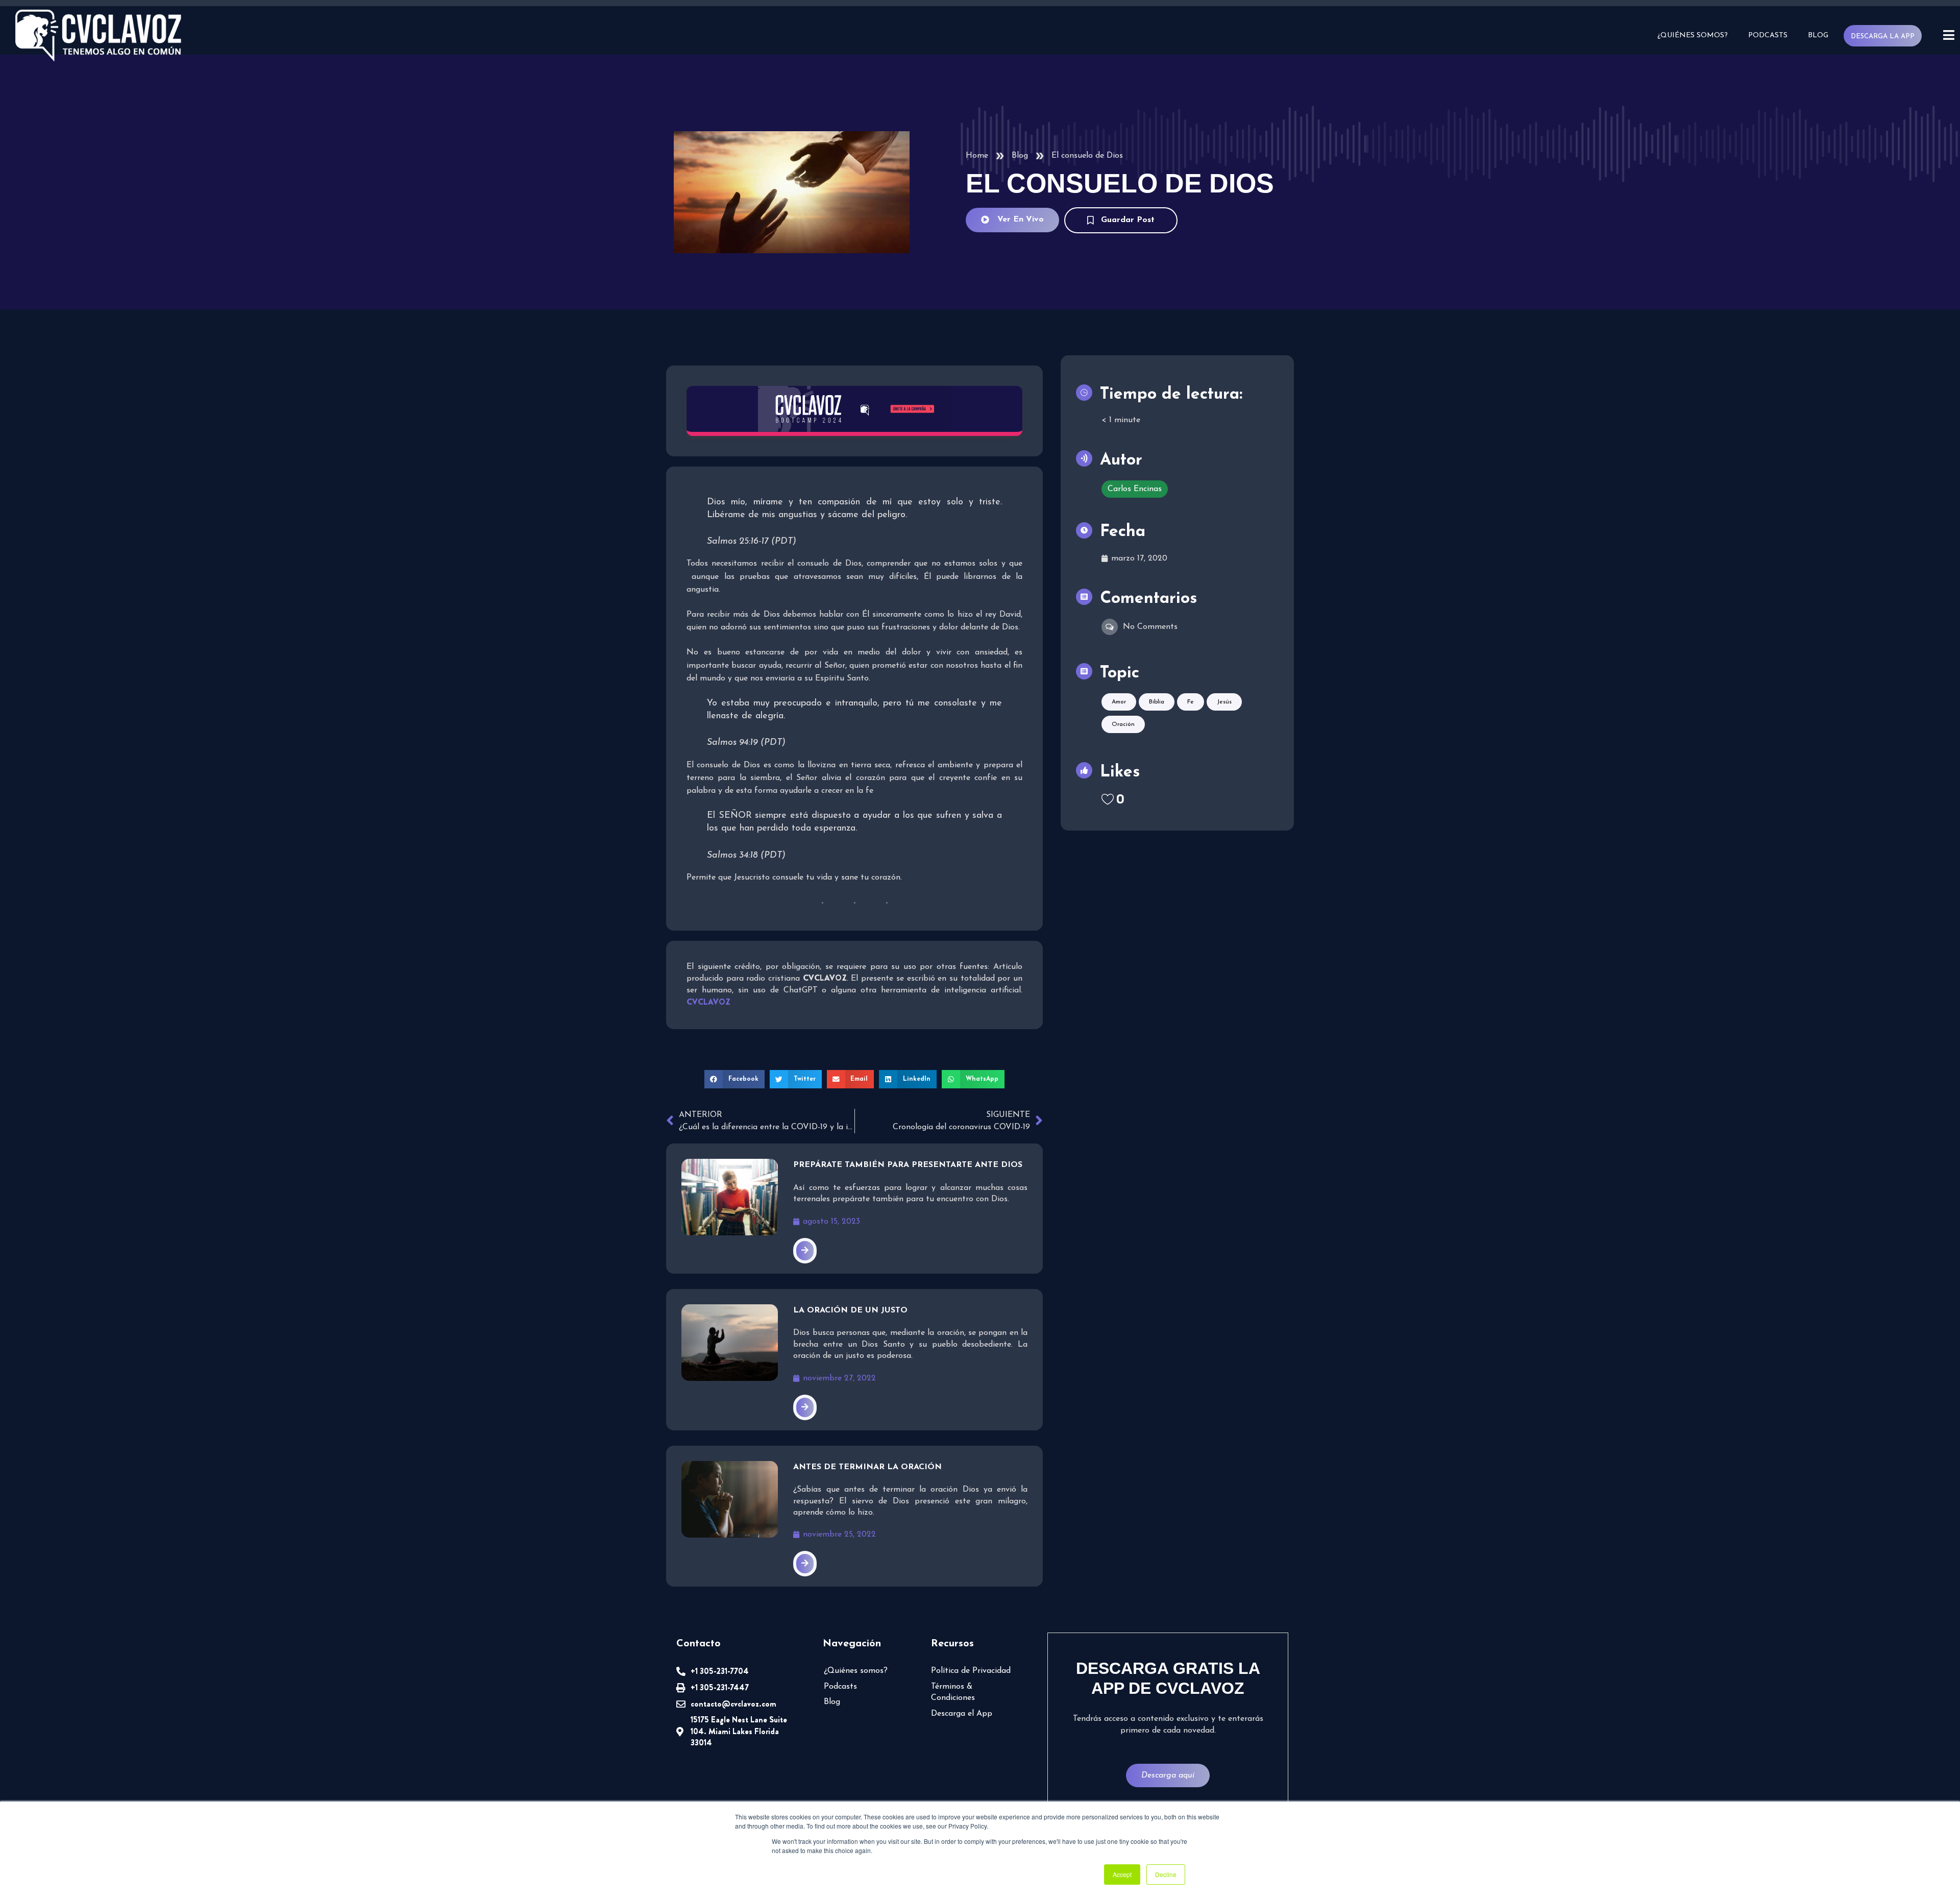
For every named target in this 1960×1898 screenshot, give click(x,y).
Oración (1123, 724)
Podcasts (1768, 35)
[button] (734, 1079)
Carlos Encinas (1135, 489)
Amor (1119, 702)
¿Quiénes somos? (1693, 35)
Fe (1191, 702)
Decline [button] (1166, 1874)
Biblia (1157, 702)
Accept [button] (1122, 1874)
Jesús (1224, 702)
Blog (1818, 35)
